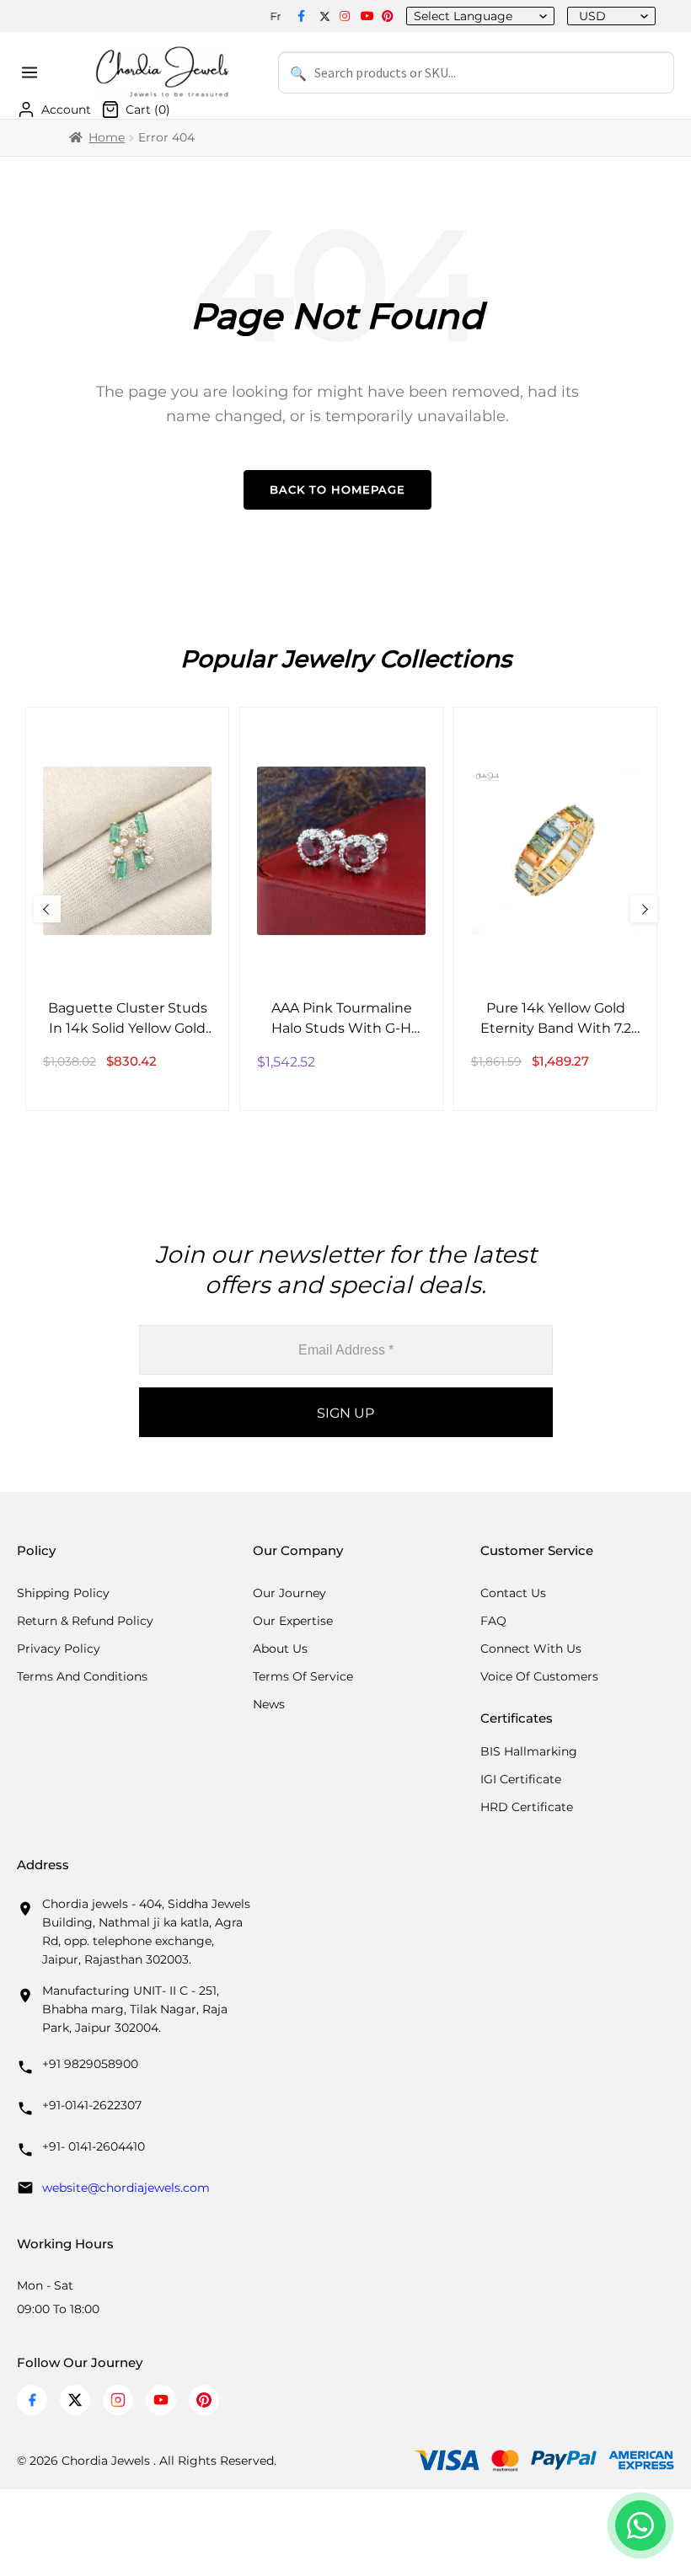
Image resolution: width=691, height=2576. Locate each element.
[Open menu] (32, 72)
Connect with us (531, 1649)
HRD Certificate (527, 1807)
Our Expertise (293, 1621)
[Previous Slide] (47, 909)
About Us (280, 1649)
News (269, 1704)
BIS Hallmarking (529, 1751)
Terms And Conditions (82, 1676)
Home (107, 137)
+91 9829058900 (90, 2064)
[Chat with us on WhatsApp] (640, 2525)
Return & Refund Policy (85, 1621)
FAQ (493, 1621)
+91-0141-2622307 (92, 2105)
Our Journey (289, 1593)
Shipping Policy (63, 1593)
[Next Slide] (644, 909)
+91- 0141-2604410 (94, 2146)
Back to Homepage (337, 489)
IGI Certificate (521, 1779)
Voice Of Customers (539, 1676)
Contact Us (513, 1593)
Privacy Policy (59, 1649)
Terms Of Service (303, 1676)
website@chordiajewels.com (126, 2188)
